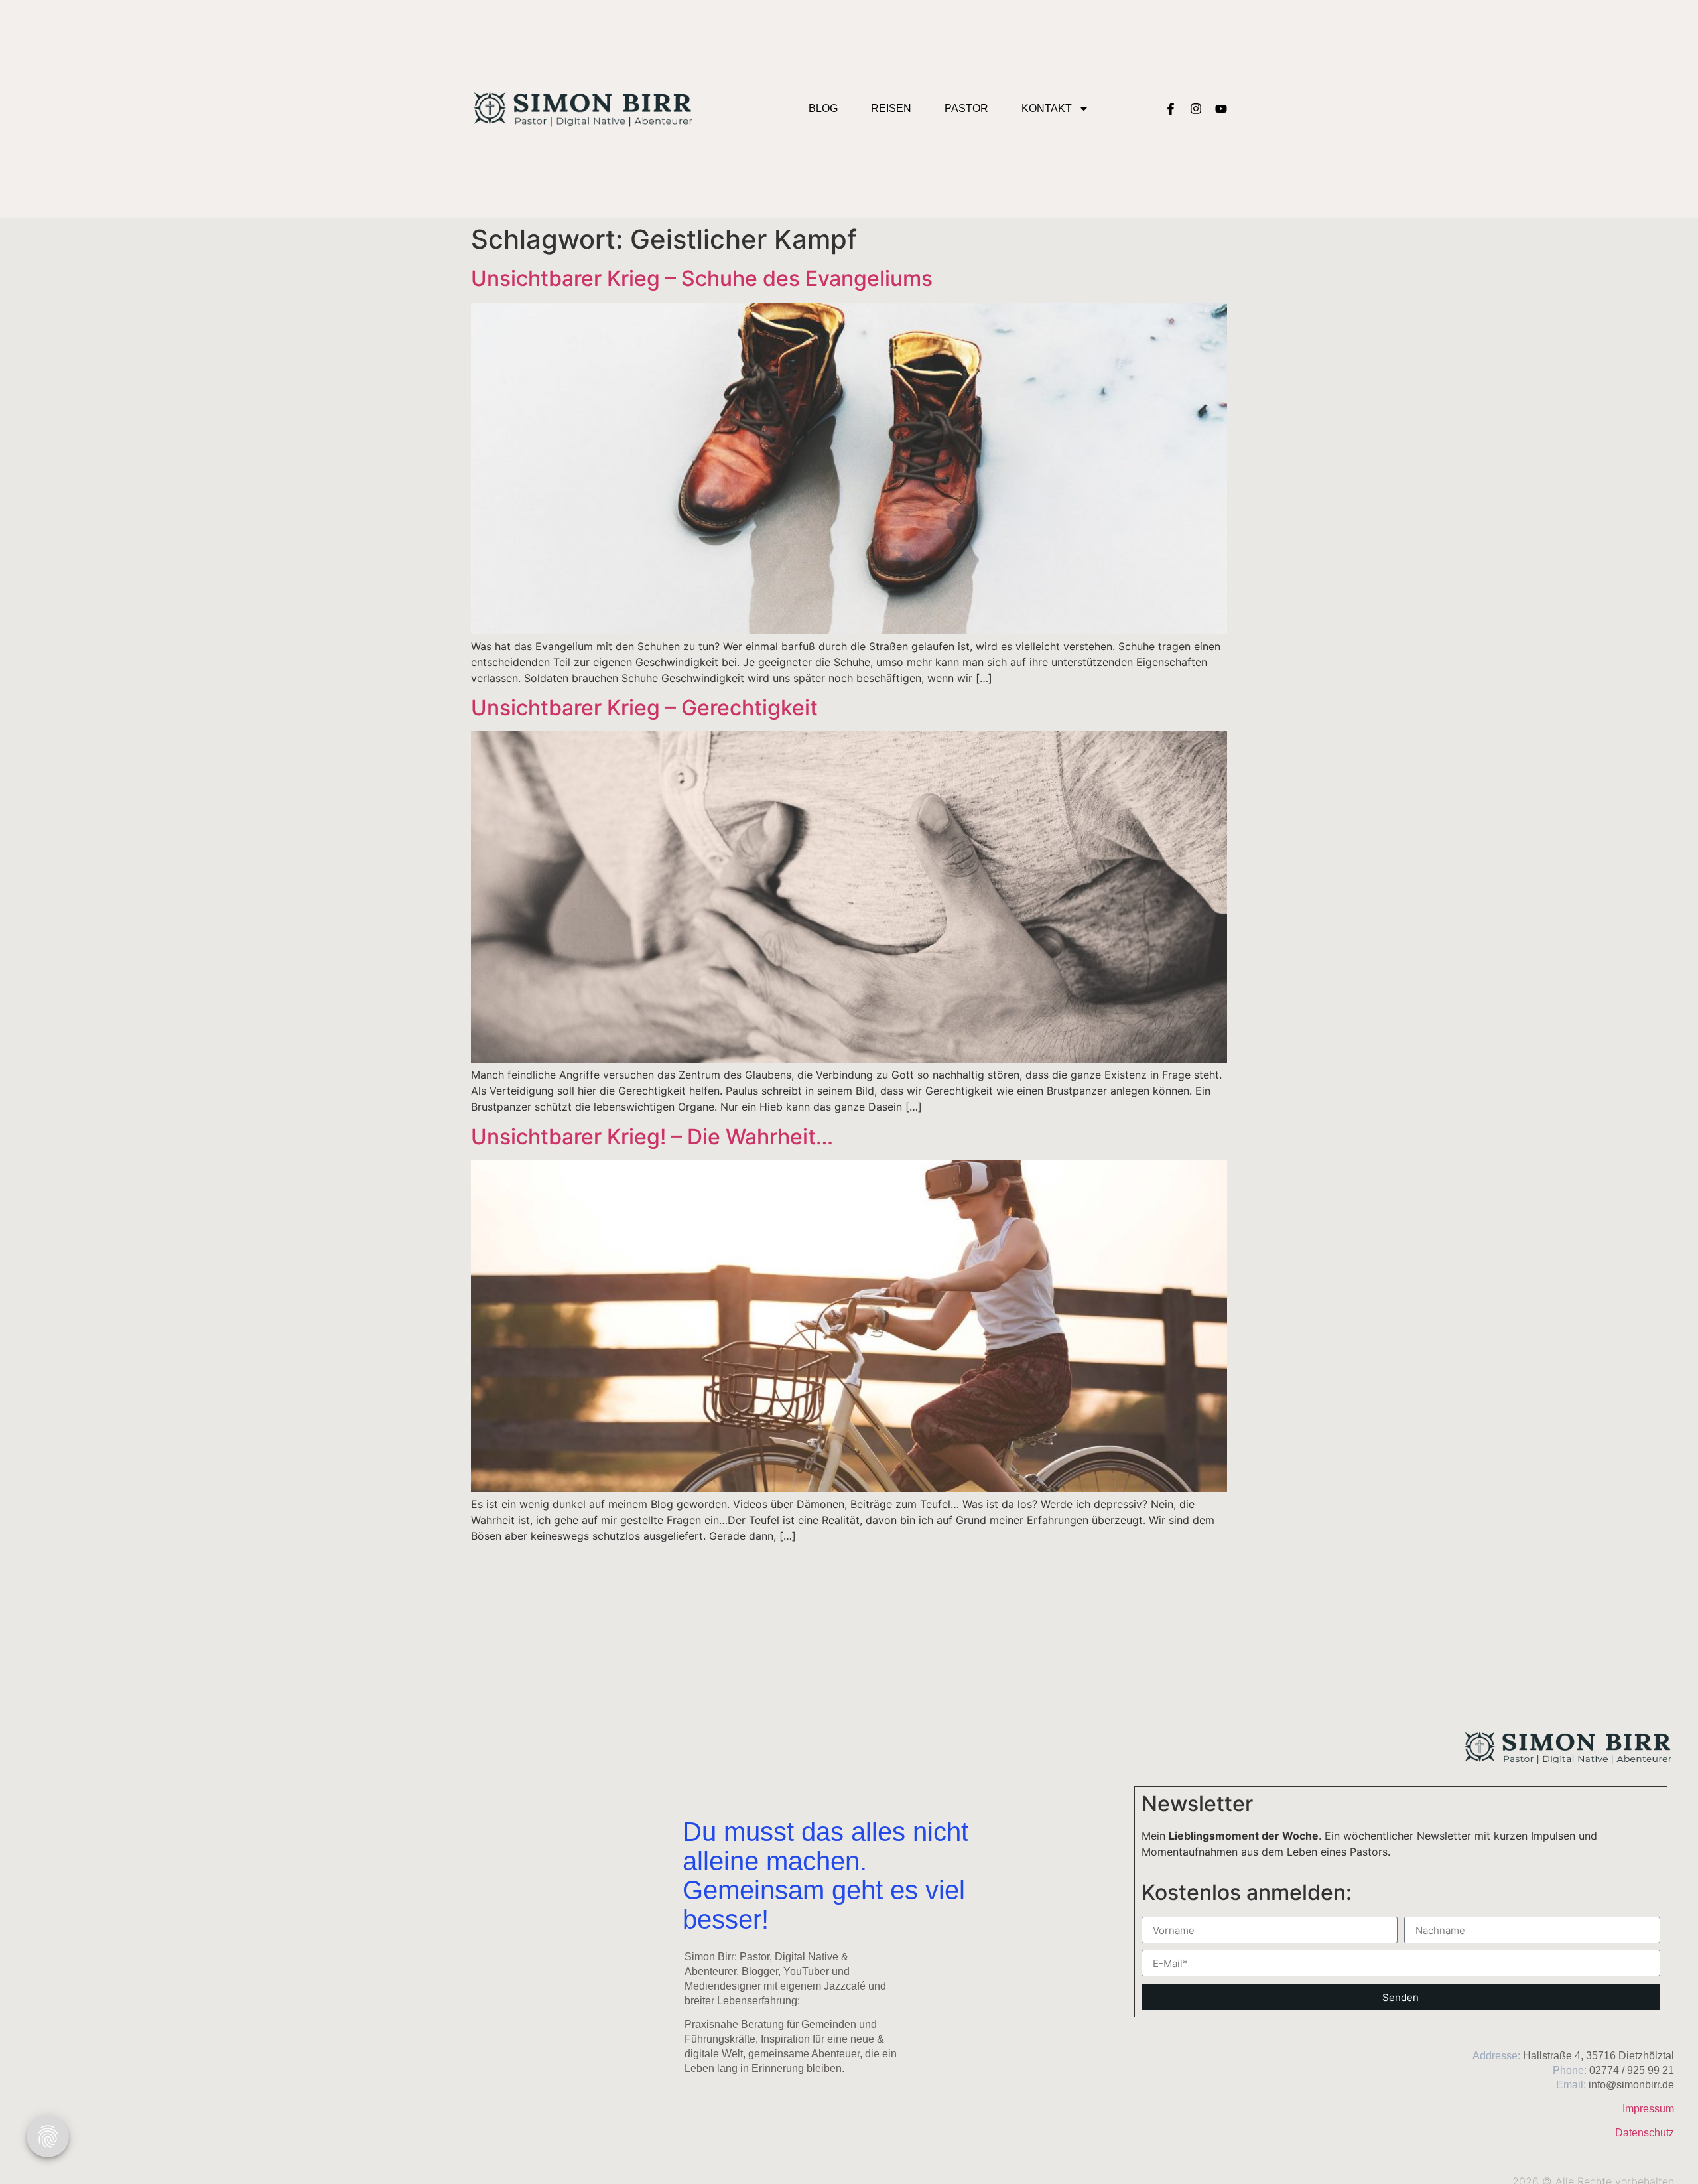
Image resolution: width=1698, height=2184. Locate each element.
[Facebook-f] (1171, 109)
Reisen (891, 108)
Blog (823, 108)
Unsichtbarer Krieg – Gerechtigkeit (644, 708)
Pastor (966, 108)
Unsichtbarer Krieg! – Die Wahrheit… (652, 1137)
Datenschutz (1645, 2133)
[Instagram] (1196, 109)
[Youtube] (1221, 109)
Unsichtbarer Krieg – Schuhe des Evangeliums (702, 278)
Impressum (1648, 2109)
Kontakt (1047, 108)
